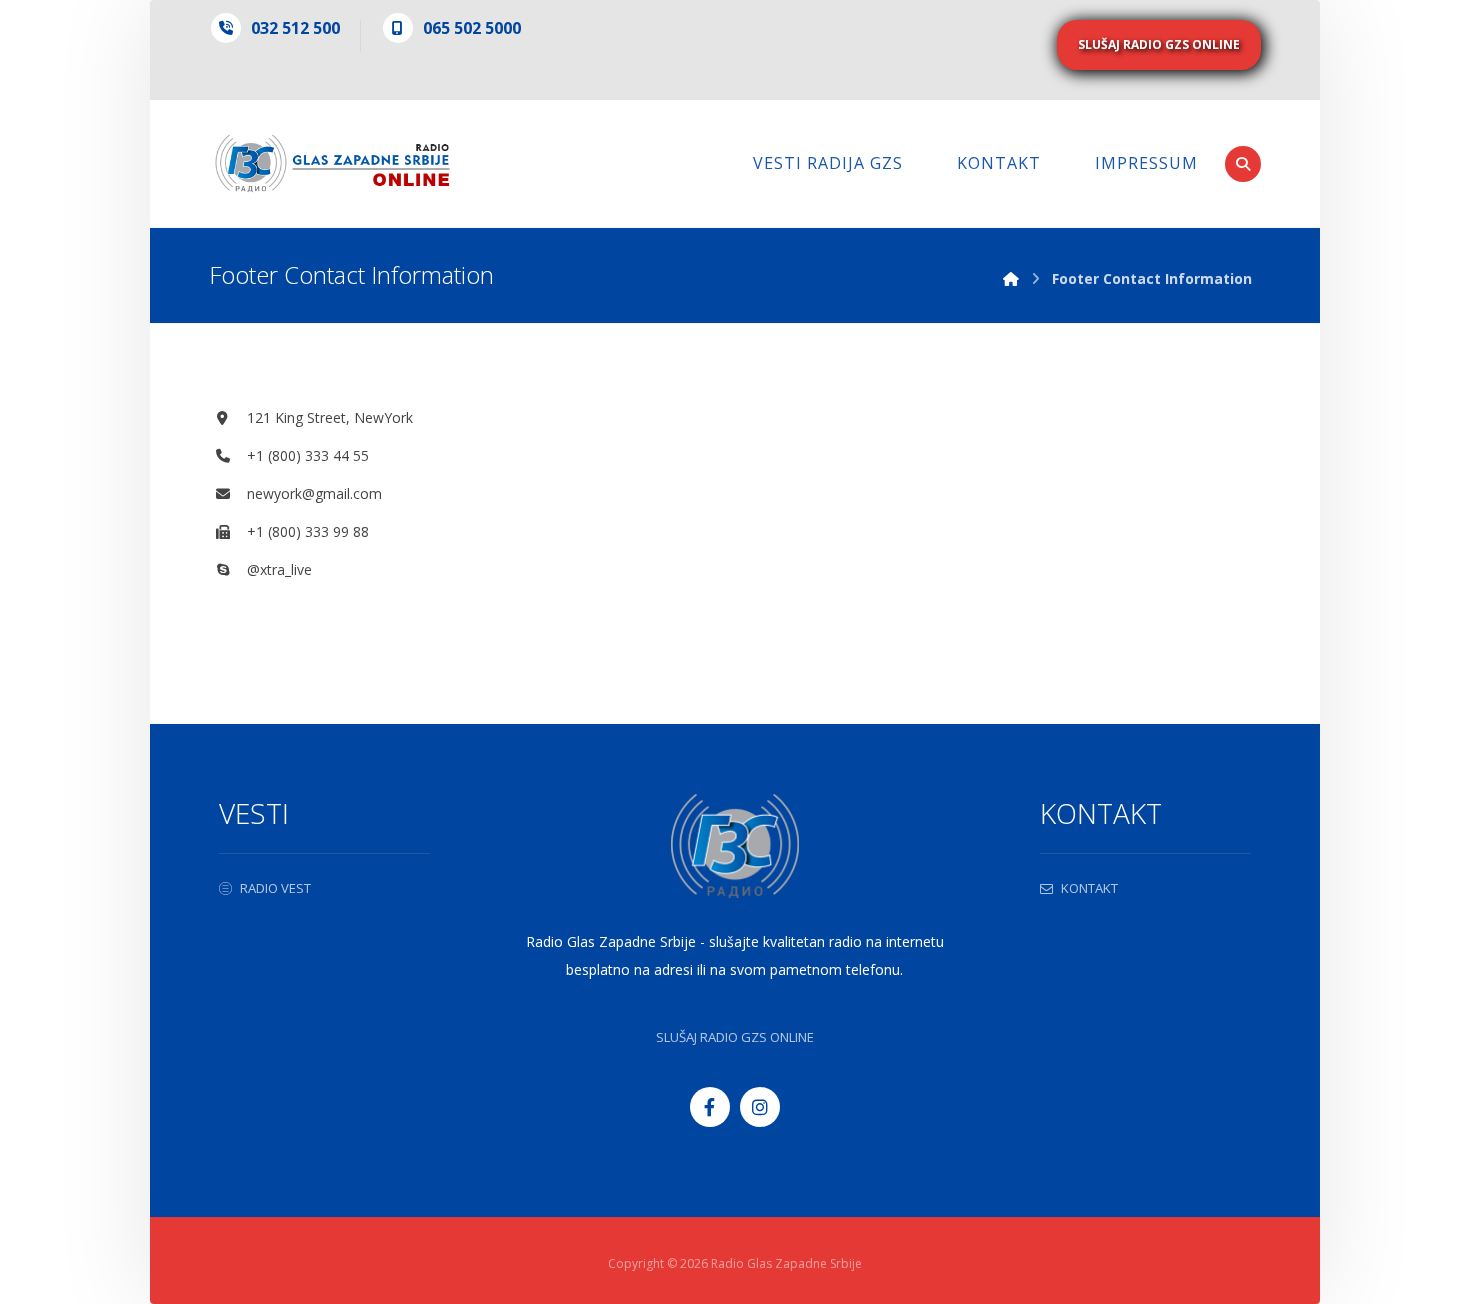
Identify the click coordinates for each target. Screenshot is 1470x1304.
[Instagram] (760, 1107)
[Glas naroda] (332, 163)
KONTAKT (1089, 888)
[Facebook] (710, 1107)
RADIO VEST (275, 888)
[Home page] (1011, 278)
